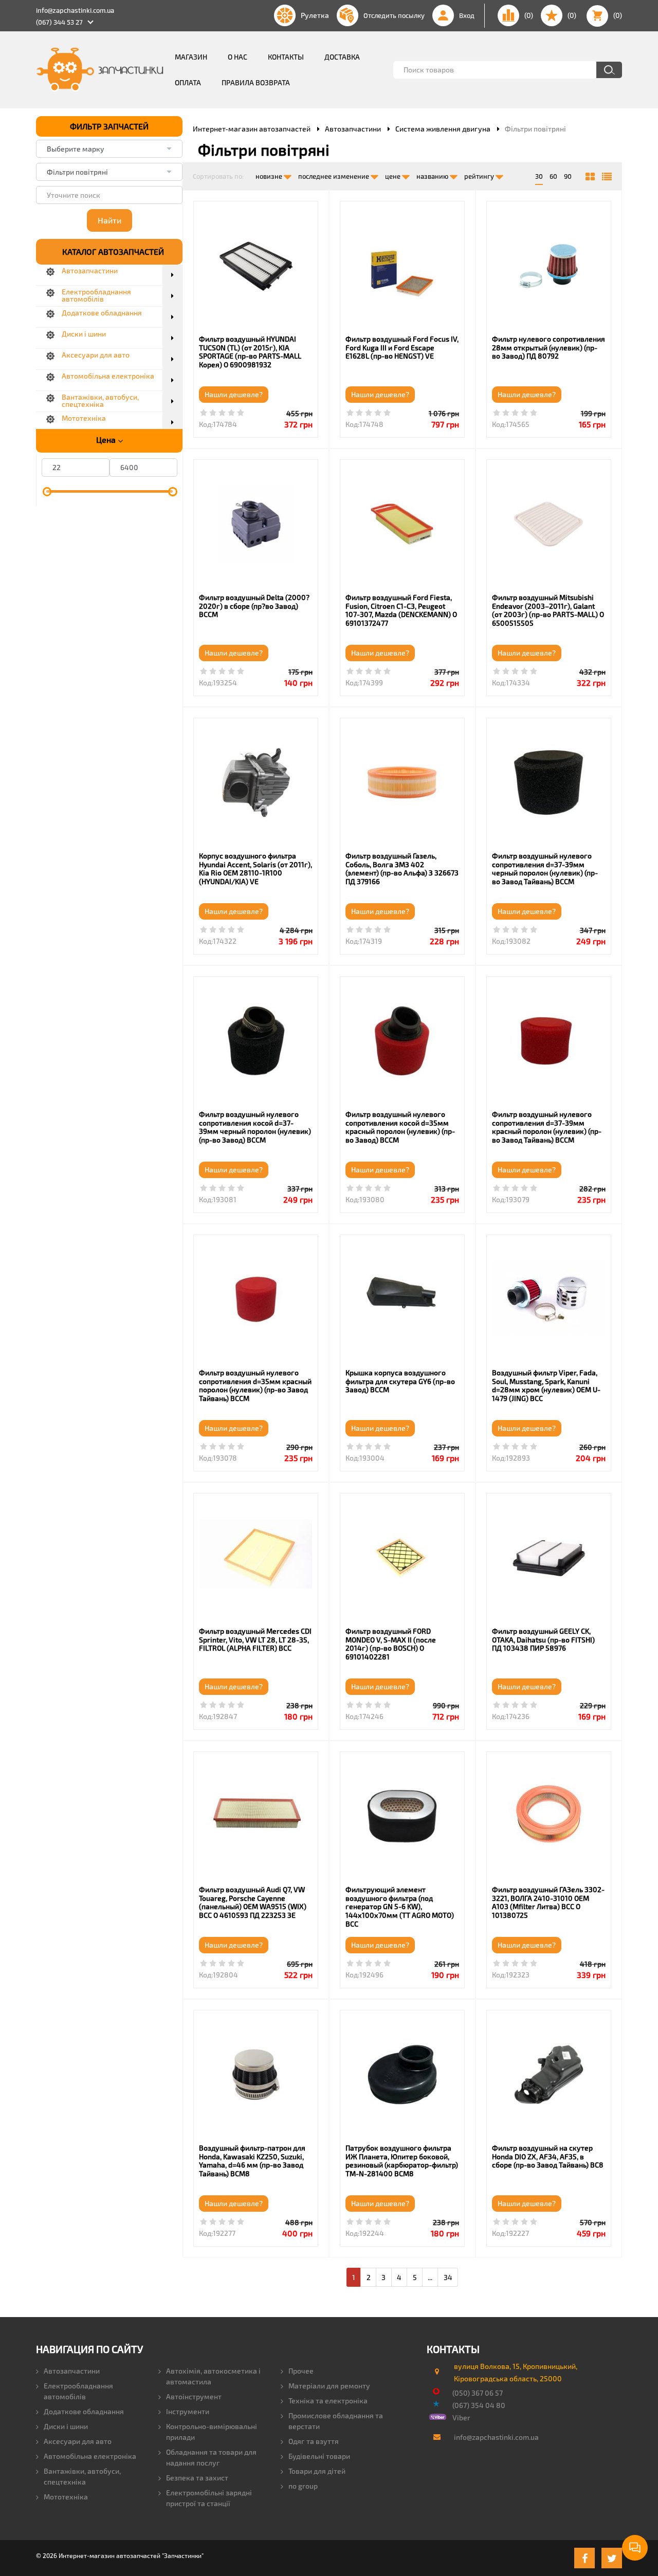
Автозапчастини (72, 2371)
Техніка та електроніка (328, 2401)
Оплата (188, 82)
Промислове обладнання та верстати (336, 2421)
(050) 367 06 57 (478, 2393)
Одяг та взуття (314, 2441)
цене (394, 176)
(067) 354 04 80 (479, 2405)
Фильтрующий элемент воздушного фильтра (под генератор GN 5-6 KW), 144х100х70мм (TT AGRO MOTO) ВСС (400, 1907)
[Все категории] (590, 177)
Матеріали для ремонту (329, 2386)
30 (539, 176)
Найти (109, 220)
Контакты (286, 57)
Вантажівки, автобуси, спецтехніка (82, 2476)
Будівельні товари (319, 2456)
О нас (237, 57)
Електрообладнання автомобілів (78, 2391)
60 (553, 176)
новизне (270, 176)
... (430, 2277)
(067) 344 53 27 (59, 22)
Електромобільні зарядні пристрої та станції (209, 2498)
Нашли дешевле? (234, 394)
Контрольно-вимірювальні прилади (212, 2432)
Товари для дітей (317, 2471)
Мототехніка (66, 2497)
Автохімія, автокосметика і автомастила (213, 2376)
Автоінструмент (194, 2396)
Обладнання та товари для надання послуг (211, 2457)
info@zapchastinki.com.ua (75, 10)
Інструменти (188, 2411)
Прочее (301, 2371)
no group (303, 2486)
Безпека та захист (197, 2478)
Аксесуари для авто (78, 2441)
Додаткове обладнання (84, 2411)
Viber (461, 2418)
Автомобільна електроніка (90, 2456)
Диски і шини (66, 2426)
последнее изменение (334, 176)
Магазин (191, 57)
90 (568, 176)
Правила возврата (256, 82)
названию (433, 176)
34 (448, 2277)
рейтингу (480, 176)
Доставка (342, 57)
